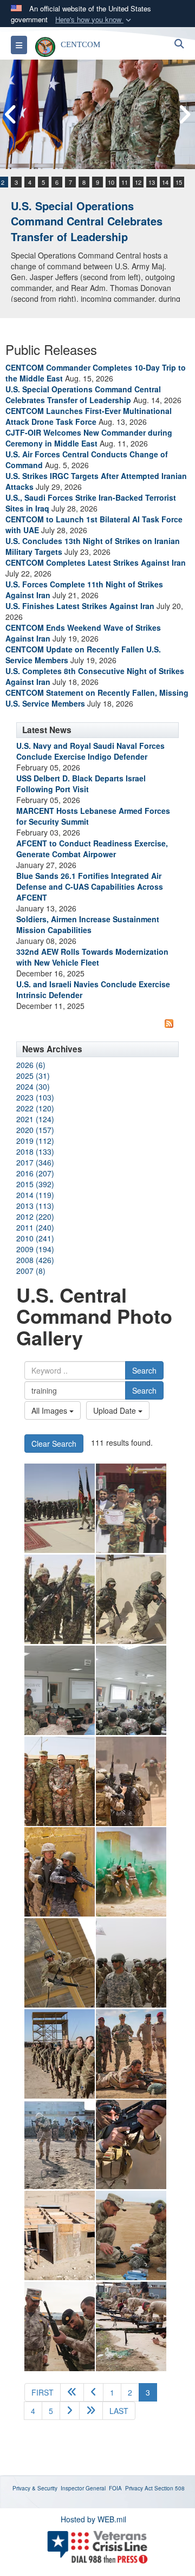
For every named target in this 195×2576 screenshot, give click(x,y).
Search (144, 1370)
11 (125, 182)
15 (179, 182)
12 (138, 182)
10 (111, 182)
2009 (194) (35, 1249)
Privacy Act (139, 2488)
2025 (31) (33, 1076)
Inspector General (83, 2488)
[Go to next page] (70, 2411)
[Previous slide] (11, 115)
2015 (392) (35, 1184)
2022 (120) (35, 1108)
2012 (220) (35, 1216)
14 (165, 182)
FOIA (115, 2488)
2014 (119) (35, 1195)
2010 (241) (35, 1238)
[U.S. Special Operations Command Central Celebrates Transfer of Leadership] (97, 114)
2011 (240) (35, 1227)
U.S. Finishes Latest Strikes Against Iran (80, 606)
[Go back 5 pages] (72, 2392)
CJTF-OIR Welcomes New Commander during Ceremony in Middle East (89, 438)
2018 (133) (35, 1151)
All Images (50, 1410)
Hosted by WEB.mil (93, 2519)
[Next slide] (184, 115)
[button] (94, 20)
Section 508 (170, 2488)
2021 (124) (35, 1119)
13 (152, 182)
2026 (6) (31, 1065)
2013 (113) (35, 1206)
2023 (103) (35, 1097)
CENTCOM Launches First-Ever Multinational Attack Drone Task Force (89, 416)
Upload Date (116, 1410)
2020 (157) (35, 1130)
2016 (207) (35, 1173)
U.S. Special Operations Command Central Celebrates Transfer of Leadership (87, 221)
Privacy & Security (35, 2488)
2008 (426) (35, 1260)
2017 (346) (35, 1162)
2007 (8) (31, 1271)
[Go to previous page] (93, 2392)
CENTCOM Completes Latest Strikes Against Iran (96, 562)
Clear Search (54, 1444)
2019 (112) (35, 1141)
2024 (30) (33, 1086)
